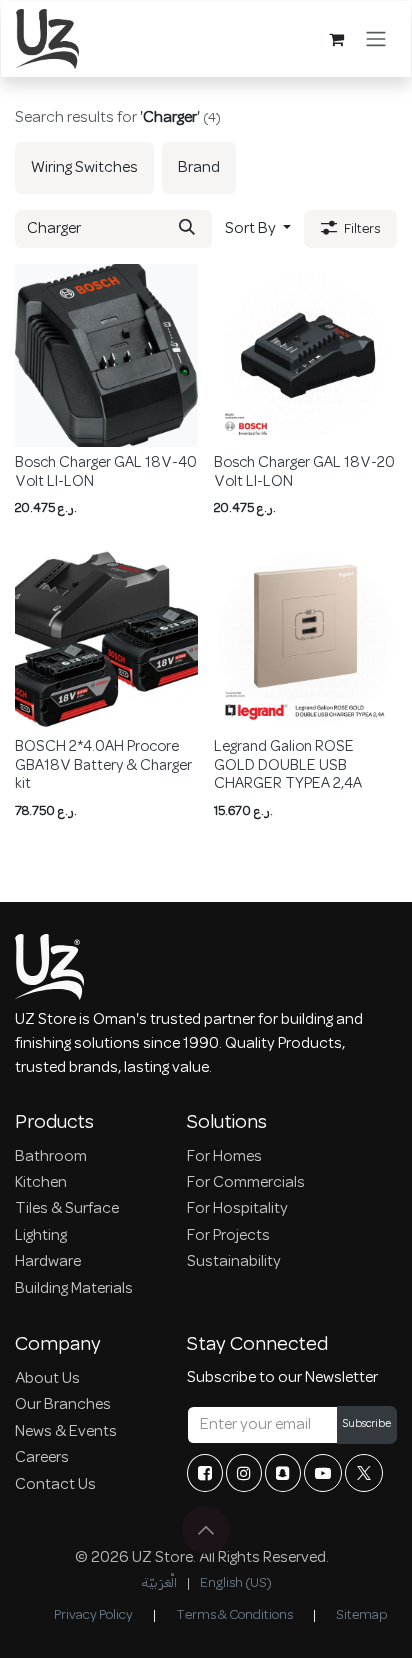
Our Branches (63, 1405)
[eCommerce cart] (336, 39)
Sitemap (361, 1615)
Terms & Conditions (234, 1615)
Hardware (48, 1262)
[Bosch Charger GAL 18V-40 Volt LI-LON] (106, 355)
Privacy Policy (93, 1615)
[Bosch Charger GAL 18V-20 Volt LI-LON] (305, 355)
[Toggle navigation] (376, 39)
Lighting (41, 1236)
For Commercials (246, 1183)
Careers (42, 1458)
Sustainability (234, 1262)
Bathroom (51, 1157)
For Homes (224, 1157)
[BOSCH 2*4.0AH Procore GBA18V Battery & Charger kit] (106, 639)
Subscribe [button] (367, 1424)
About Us (47, 1379)
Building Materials (74, 1289)
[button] (258, 229)
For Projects (228, 1236)
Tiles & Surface (67, 1209)
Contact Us (55, 1485)
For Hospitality (237, 1209)
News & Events (66, 1432)
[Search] (187, 229)
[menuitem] (84, 168)
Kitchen (41, 1183)
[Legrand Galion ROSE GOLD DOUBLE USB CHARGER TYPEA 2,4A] (305, 639)
